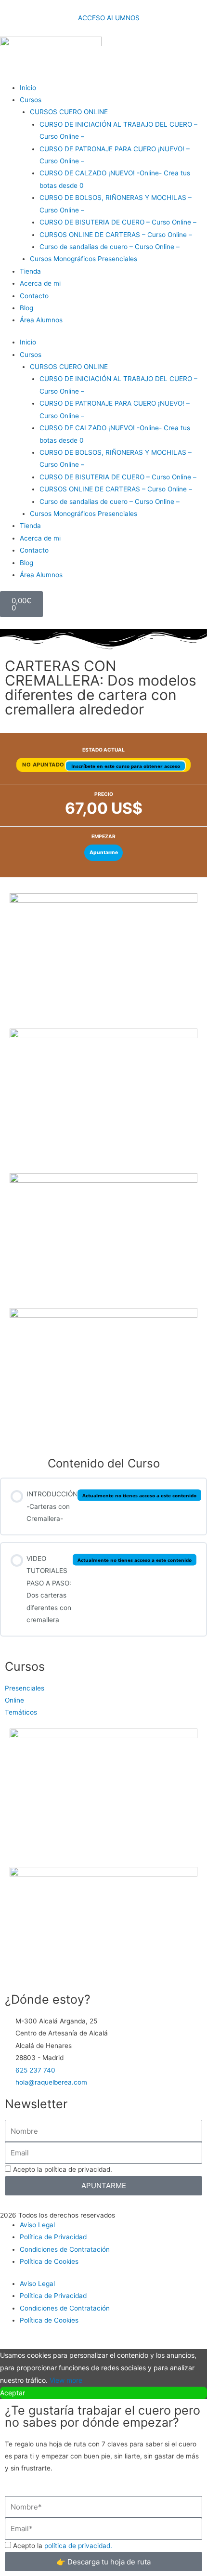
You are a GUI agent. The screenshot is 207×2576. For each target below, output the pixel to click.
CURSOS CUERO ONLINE (69, 112)
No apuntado (44, 765)
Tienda (30, 271)
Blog (26, 308)
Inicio (28, 88)
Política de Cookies (49, 2261)
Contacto (34, 296)
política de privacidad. (78, 2546)
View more (66, 2380)
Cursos (31, 100)
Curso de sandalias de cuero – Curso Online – (110, 247)
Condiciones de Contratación (65, 2249)
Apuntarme (104, 852)
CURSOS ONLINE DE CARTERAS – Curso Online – (116, 235)
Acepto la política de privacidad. (63, 2169)
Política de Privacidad (53, 2237)
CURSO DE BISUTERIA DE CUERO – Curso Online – (118, 222)
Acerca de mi (40, 283)
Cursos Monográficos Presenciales (84, 259)
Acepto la (63, 2546)
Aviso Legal (37, 2225)
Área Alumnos (41, 320)
